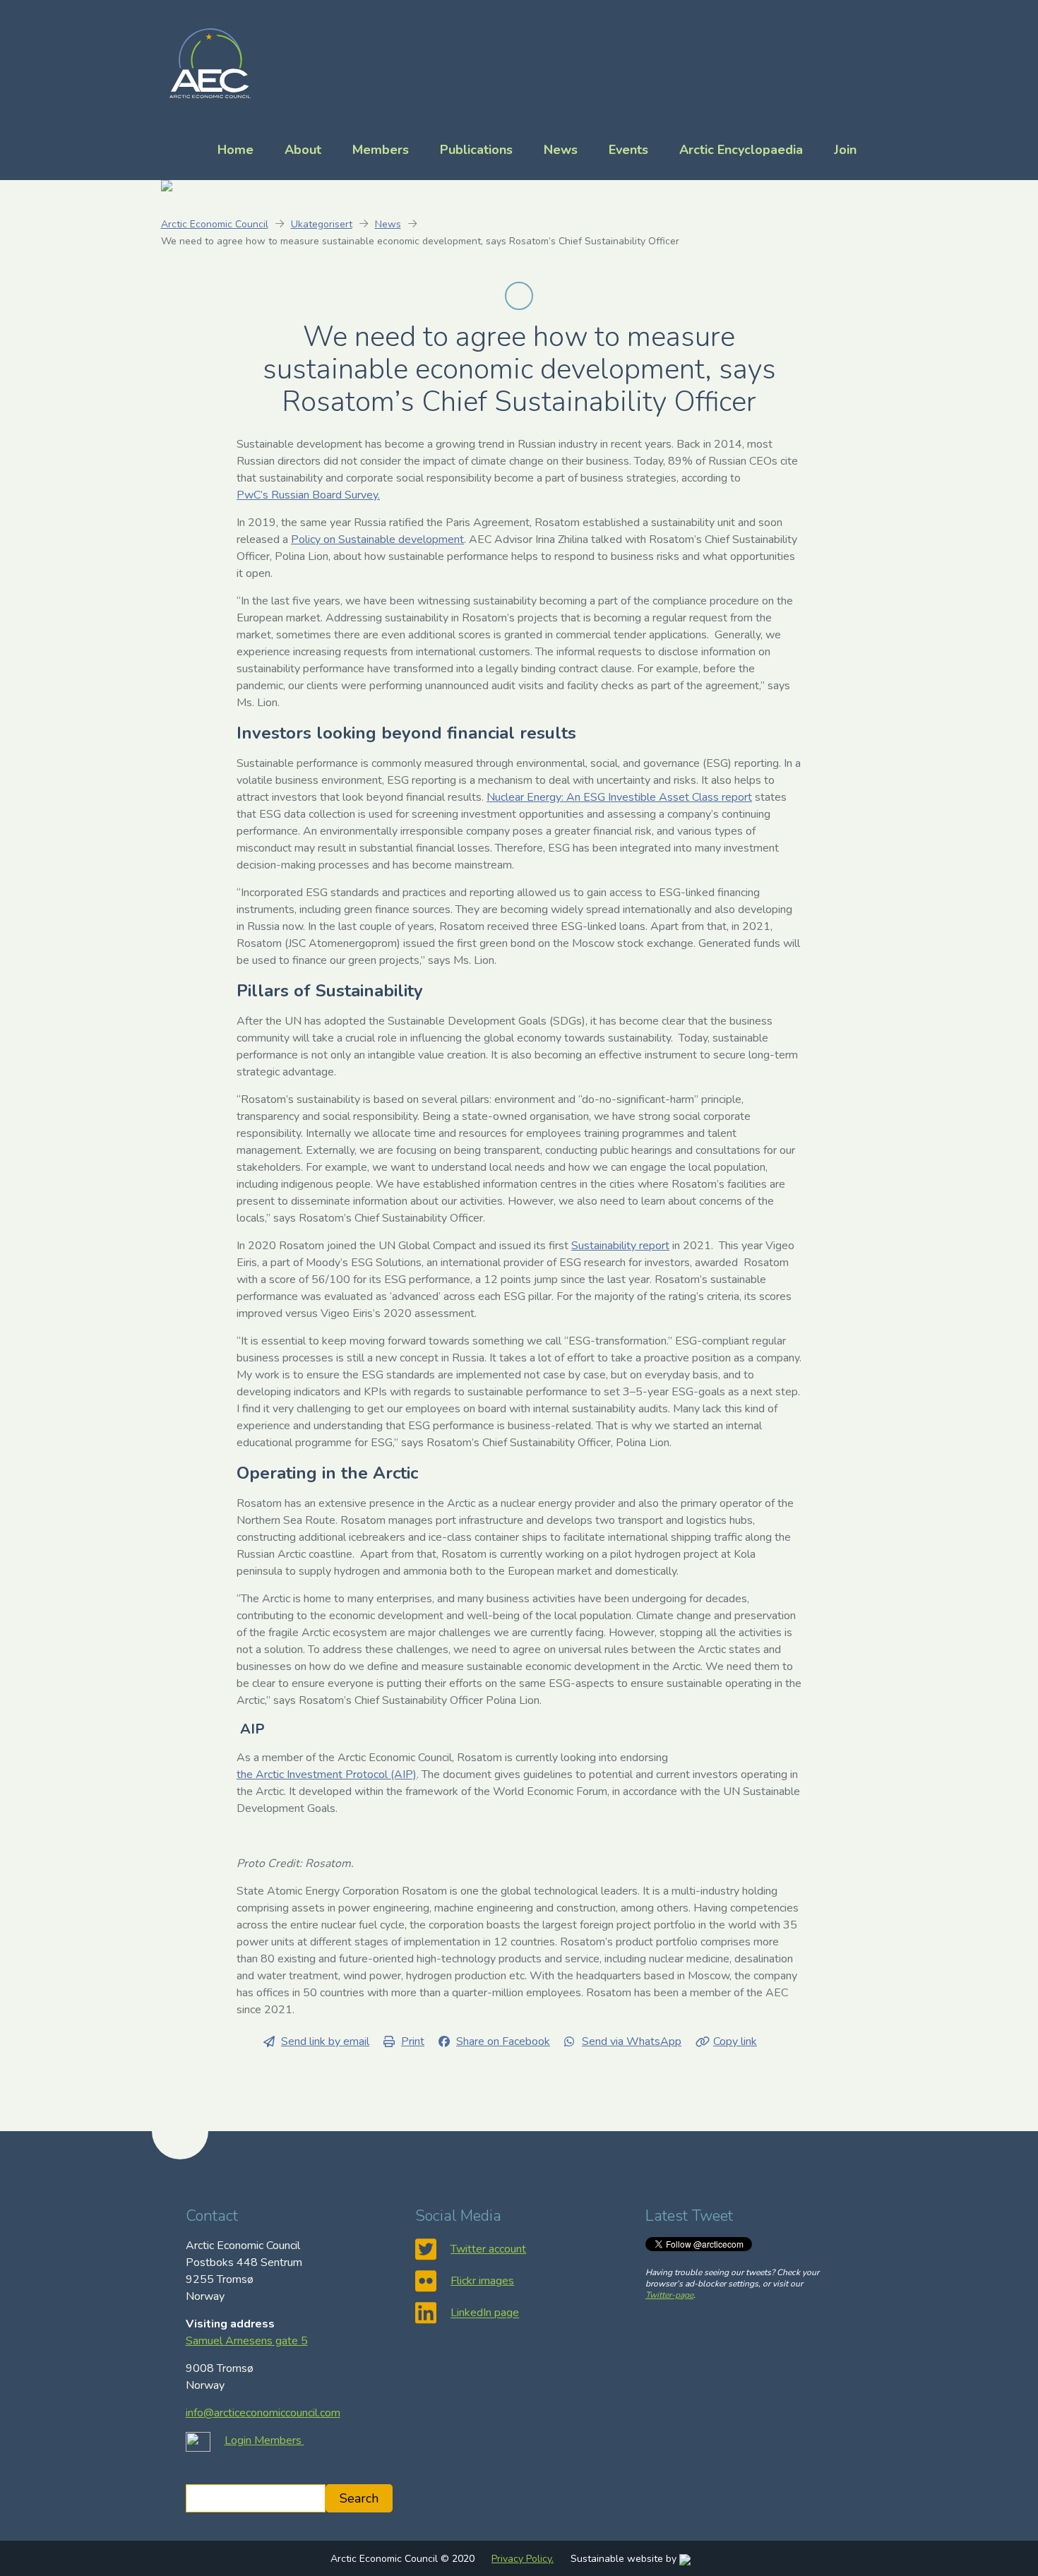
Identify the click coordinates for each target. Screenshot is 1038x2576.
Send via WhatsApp (632, 2041)
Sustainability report (620, 1246)
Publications (476, 150)
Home (235, 150)
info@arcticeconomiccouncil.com (263, 2413)
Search (359, 2498)
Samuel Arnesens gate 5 (247, 2341)
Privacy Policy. (523, 2559)
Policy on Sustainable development (377, 539)
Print (413, 2041)
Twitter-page (669, 2295)
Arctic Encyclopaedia (741, 150)
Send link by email (325, 2041)
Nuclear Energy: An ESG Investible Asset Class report (619, 797)
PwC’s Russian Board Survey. (308, 495)
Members (381, 150)
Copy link (735, 2041)
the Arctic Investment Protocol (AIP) (327, 1775)
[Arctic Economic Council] (210, 62)
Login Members (264, 2440)
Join (845, 150)
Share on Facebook (503, 2041)
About (303, 150)
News (561, 150)
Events (628, 150)
